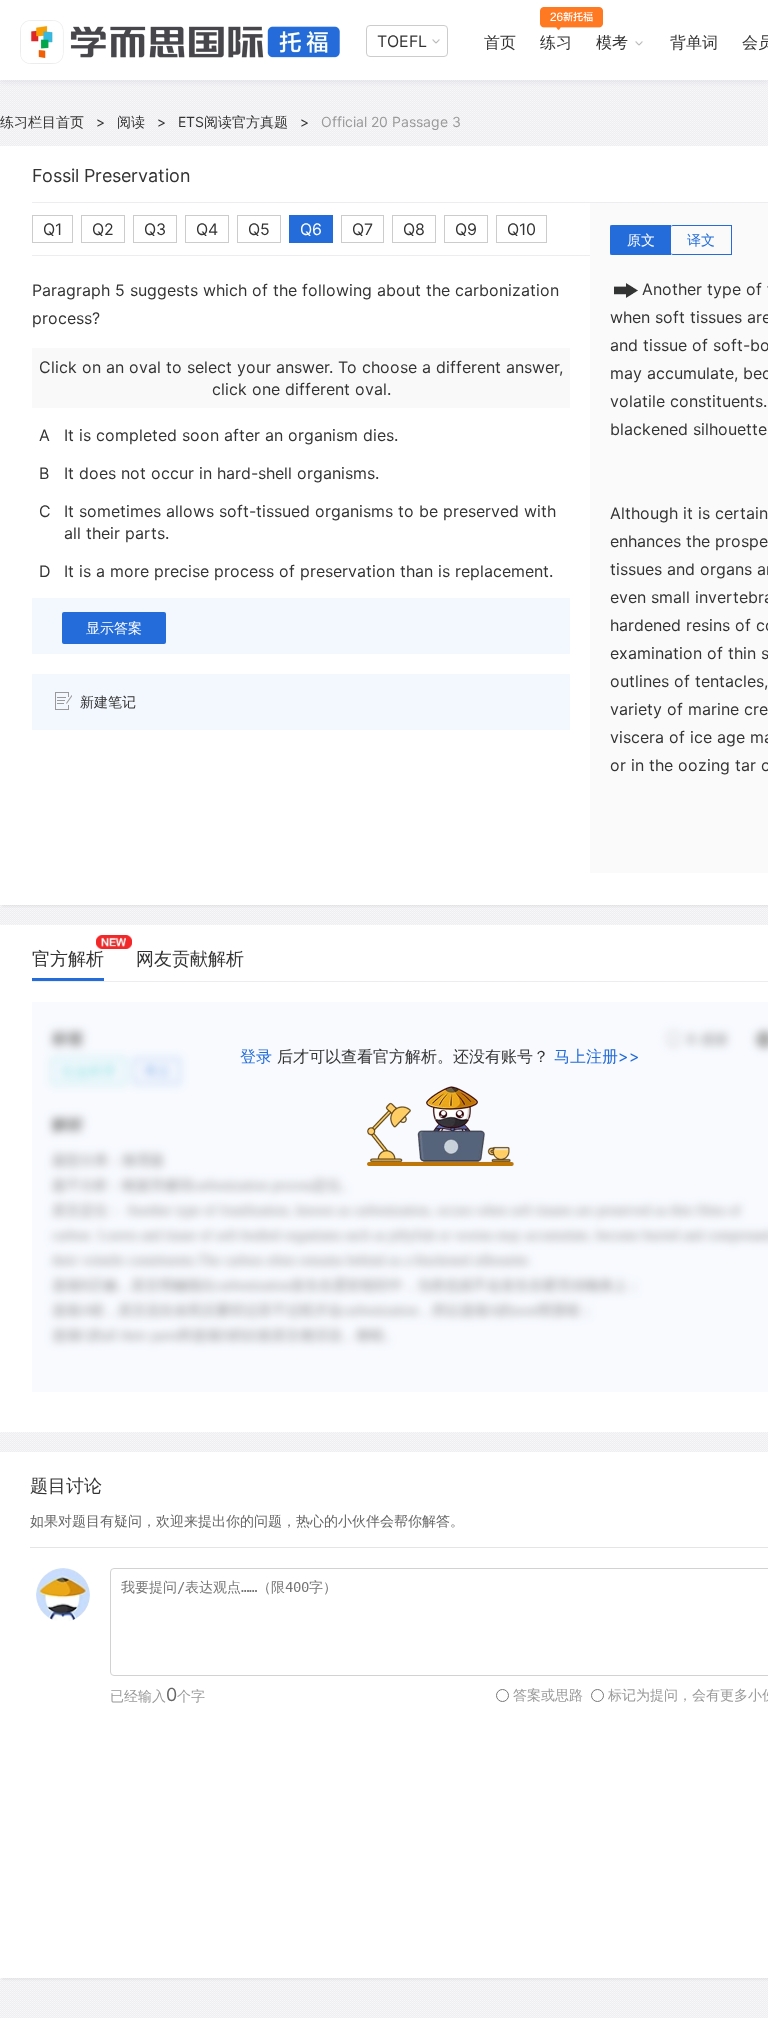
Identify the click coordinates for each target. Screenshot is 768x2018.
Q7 (362, 229)
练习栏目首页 (42, 121)
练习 (556, 42)
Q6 (311, 229)
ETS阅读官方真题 (233, 121)
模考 (612, 42)
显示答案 (114, 627)
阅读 (131, 121)
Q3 (155, 229)
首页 (500, 42)
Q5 (259, 229)
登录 (256, 1056)
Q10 (521, 229)
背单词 (694, 42)
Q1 (52, 229)
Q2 (103, 229)
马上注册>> (597, 1056)
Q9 (466, 229)
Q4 (207, 229)
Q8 (414, 229)
